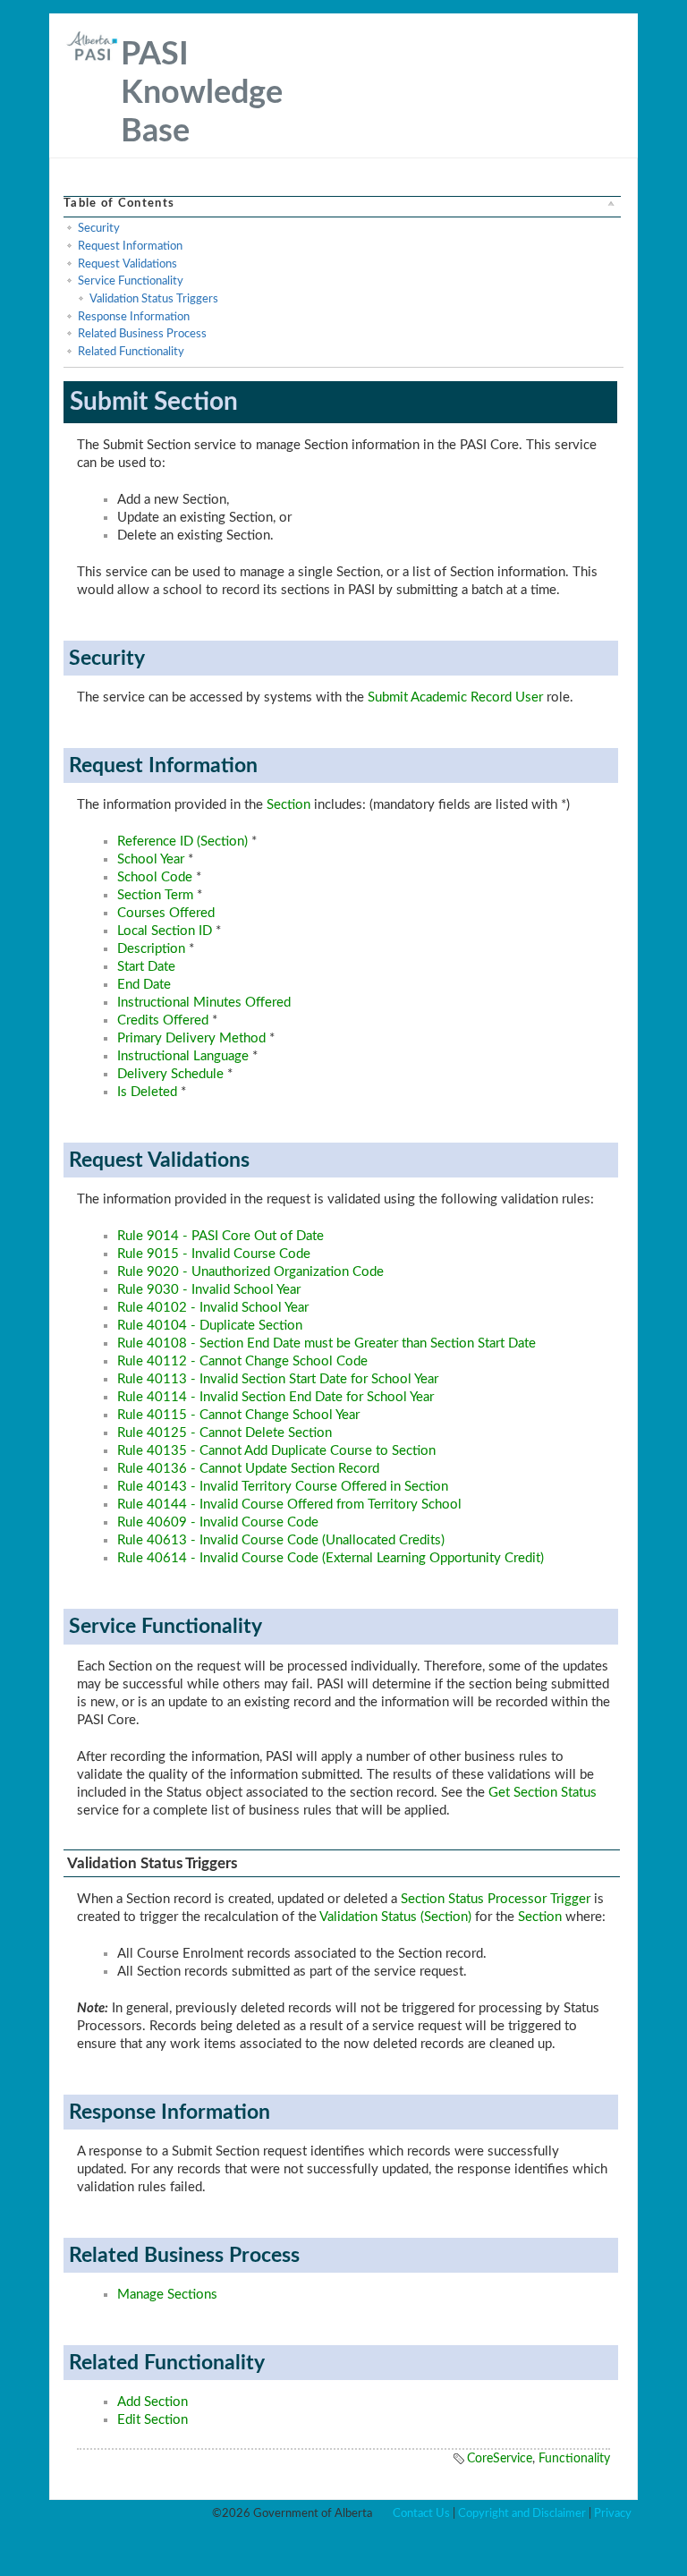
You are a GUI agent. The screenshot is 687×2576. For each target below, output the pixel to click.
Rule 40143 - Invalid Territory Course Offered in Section (283, 1487)
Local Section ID (165, 931)
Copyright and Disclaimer (522, 2513)
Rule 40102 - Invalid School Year (213, 1308)
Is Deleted (147, 1092)
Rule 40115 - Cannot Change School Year (238, 1415)
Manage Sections (167, 2295)
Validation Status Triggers (154, 299)
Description (151, 949)
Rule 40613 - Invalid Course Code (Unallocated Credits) (281, 1540)
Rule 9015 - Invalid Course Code (214, 1254)
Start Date (146, 967)
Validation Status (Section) (395, 1917)
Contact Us (421, 2513)
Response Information (134, 317)
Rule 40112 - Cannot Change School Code (242, 1361)
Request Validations (127, 264)
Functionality (574, 2459)
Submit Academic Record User (455, 697)
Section (288, 805)
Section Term (155, 895)
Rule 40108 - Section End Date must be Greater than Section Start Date (327, 1343)
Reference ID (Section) (182, 842)
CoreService (500, 2459)
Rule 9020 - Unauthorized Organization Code (250, 1272)
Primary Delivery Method (191, 1038)
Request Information (130, 246)
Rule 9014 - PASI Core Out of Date (221, 1236)
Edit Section (153, 2420)
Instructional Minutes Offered (204, 1003)
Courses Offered (166, 913)
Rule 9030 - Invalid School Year (209, 1290)
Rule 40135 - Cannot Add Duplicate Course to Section (276, 1451)
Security (99, 228)
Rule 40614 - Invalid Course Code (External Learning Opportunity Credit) (331, 1558)
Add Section (153, 2402)
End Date (144, 985)
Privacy (613, 2513)
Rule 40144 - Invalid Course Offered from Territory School (289, 1505)
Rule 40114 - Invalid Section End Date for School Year (276, 1397)
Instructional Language (183, 1056)
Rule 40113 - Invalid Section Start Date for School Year (278, 1379)
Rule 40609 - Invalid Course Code (218, 1522)
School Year (151, 859)
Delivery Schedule (170, 1074)
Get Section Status (543, 1793)
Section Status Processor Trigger (496, 1899)
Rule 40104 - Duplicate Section (210, 1326)
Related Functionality (131, 352)
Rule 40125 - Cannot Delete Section (225, 1433)
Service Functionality (131, 281)
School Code (155, 877)
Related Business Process (142, 334)
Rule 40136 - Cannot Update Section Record (248, 1469)
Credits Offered (163, 1020)
